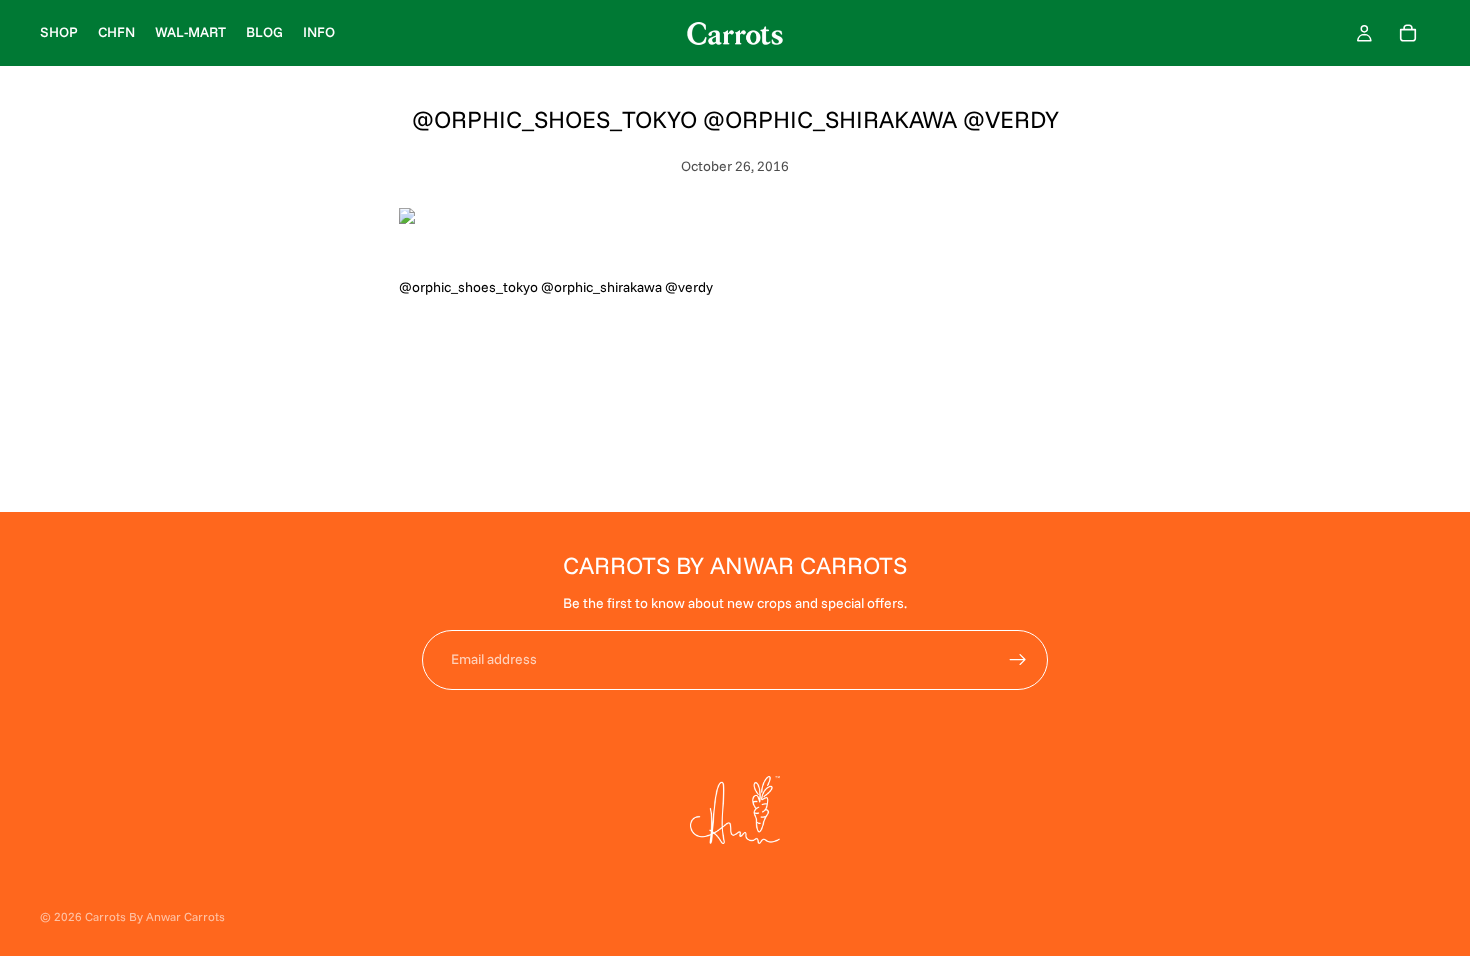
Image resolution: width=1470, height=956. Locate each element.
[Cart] (1408, 33)
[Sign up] (1018, 660)
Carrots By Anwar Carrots (155, 916)
